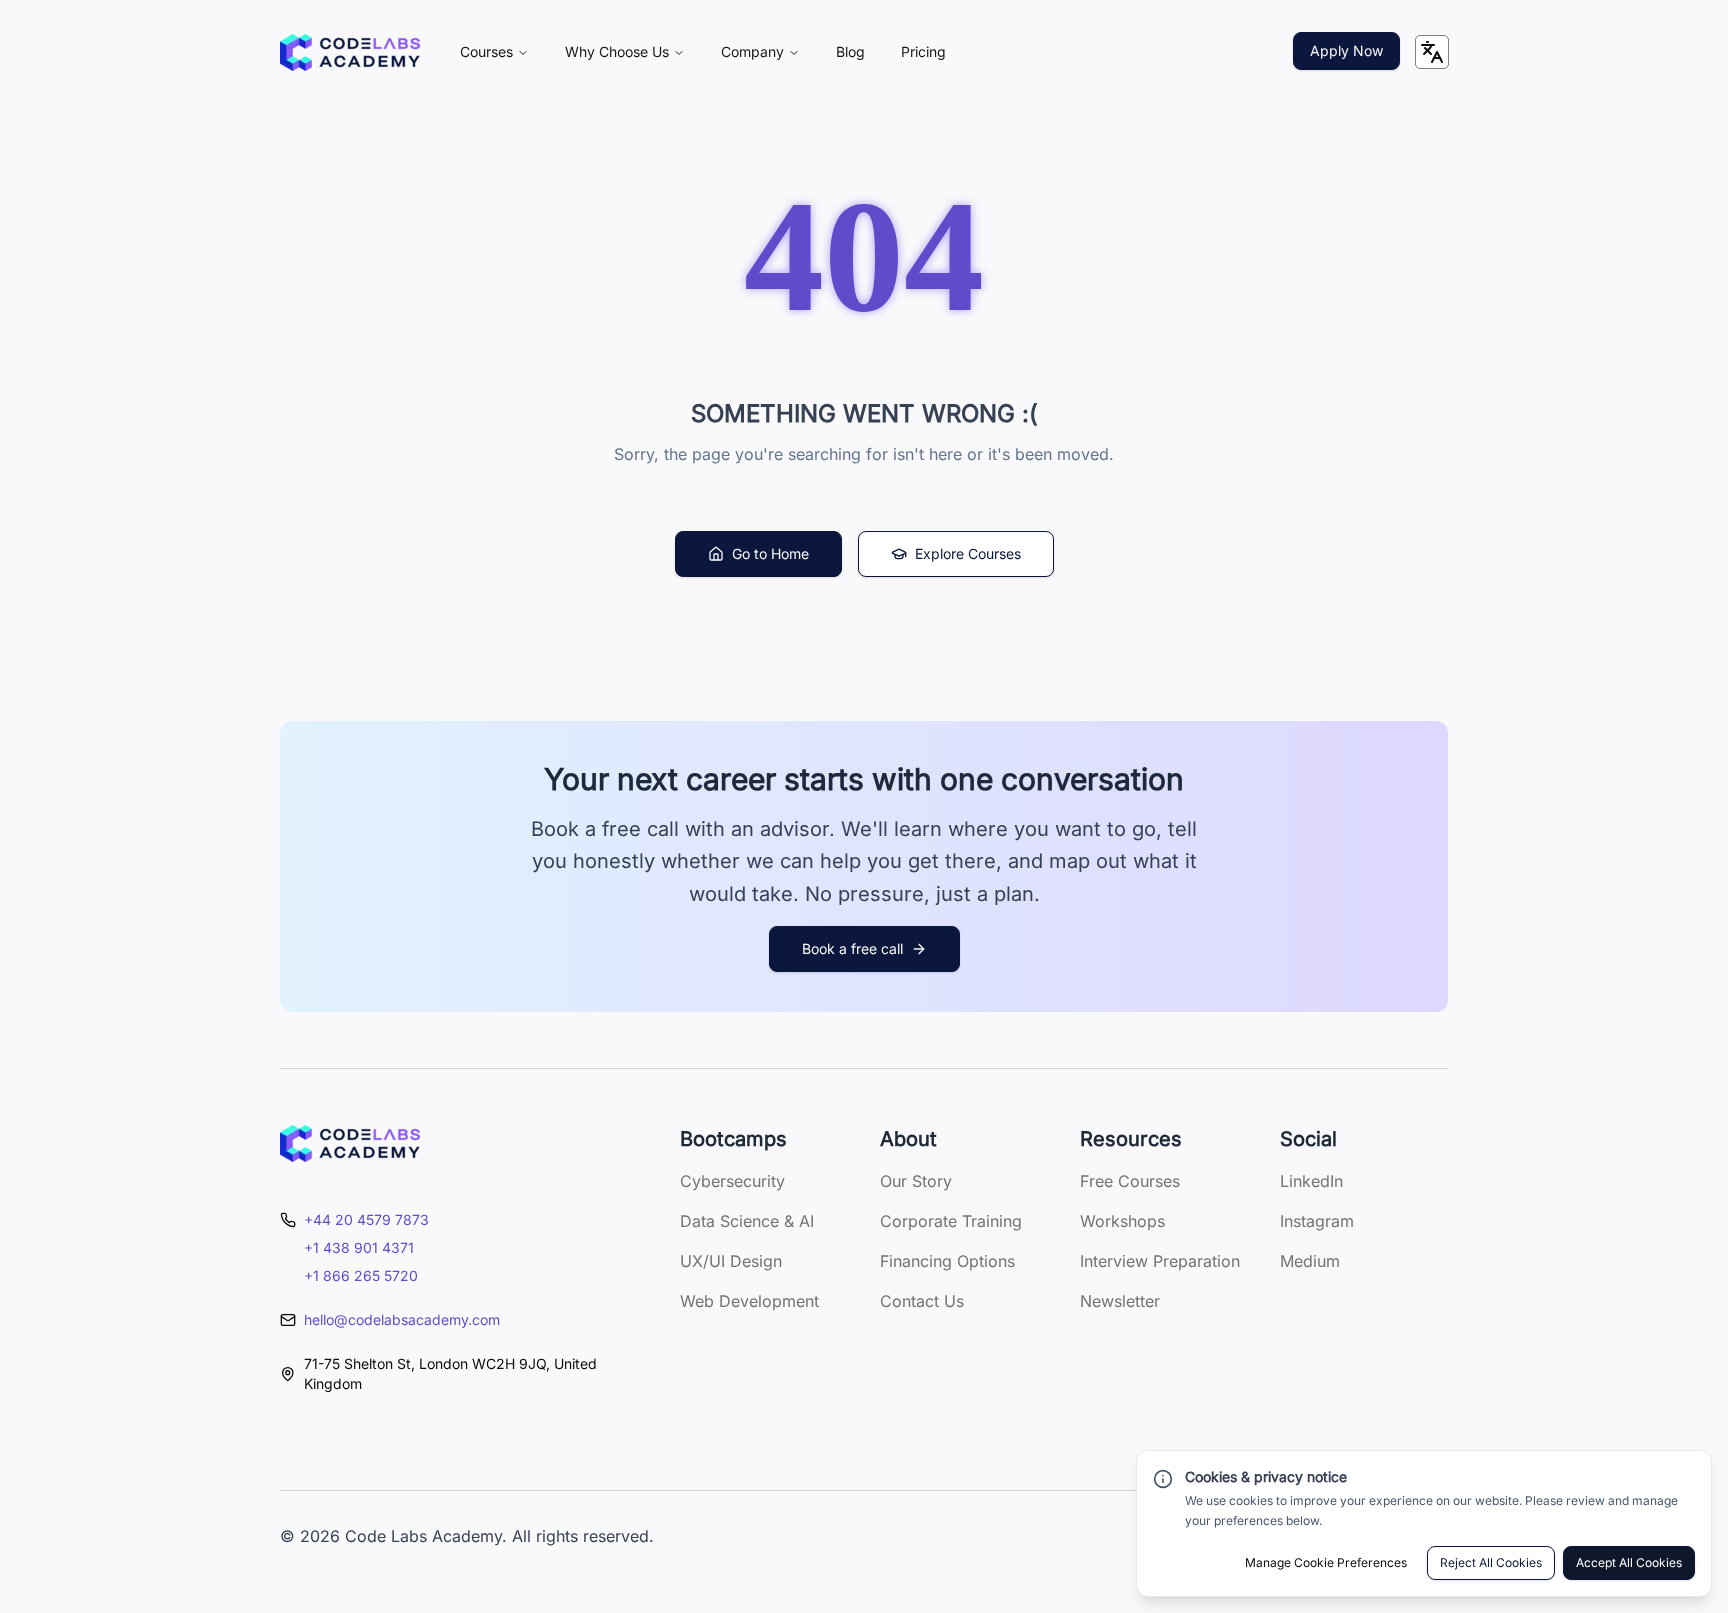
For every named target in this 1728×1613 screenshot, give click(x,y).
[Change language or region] (1432, 52)
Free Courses (1130, 1181)
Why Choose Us (617, 51)
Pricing (923, 51)
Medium (1310, 1261)
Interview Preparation (1160, 1261)
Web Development (749, 1301)
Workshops (1122, 1221)
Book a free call (852, 948)
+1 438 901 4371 (359, 1247)
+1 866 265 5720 (361, 1275)
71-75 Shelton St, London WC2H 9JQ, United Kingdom (450, 1373)
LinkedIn (1311, 1181)
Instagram (1317, 1221)
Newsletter (1120, 1301)
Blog (850, 51)
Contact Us (922, 1301)
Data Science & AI (747, 1221)
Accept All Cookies (1629, 1562)
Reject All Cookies (1491, 1562)
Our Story (916, 1181)
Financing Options (947, 1261)
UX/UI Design (731, 1261)
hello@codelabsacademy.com (402, 1319)
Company (752, 51)
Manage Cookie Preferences (1326, 1562)
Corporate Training (951, 1221)
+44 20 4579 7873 (366, 1219)
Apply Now (1346, 50)
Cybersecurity (732, 1181)
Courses (486, 51)
